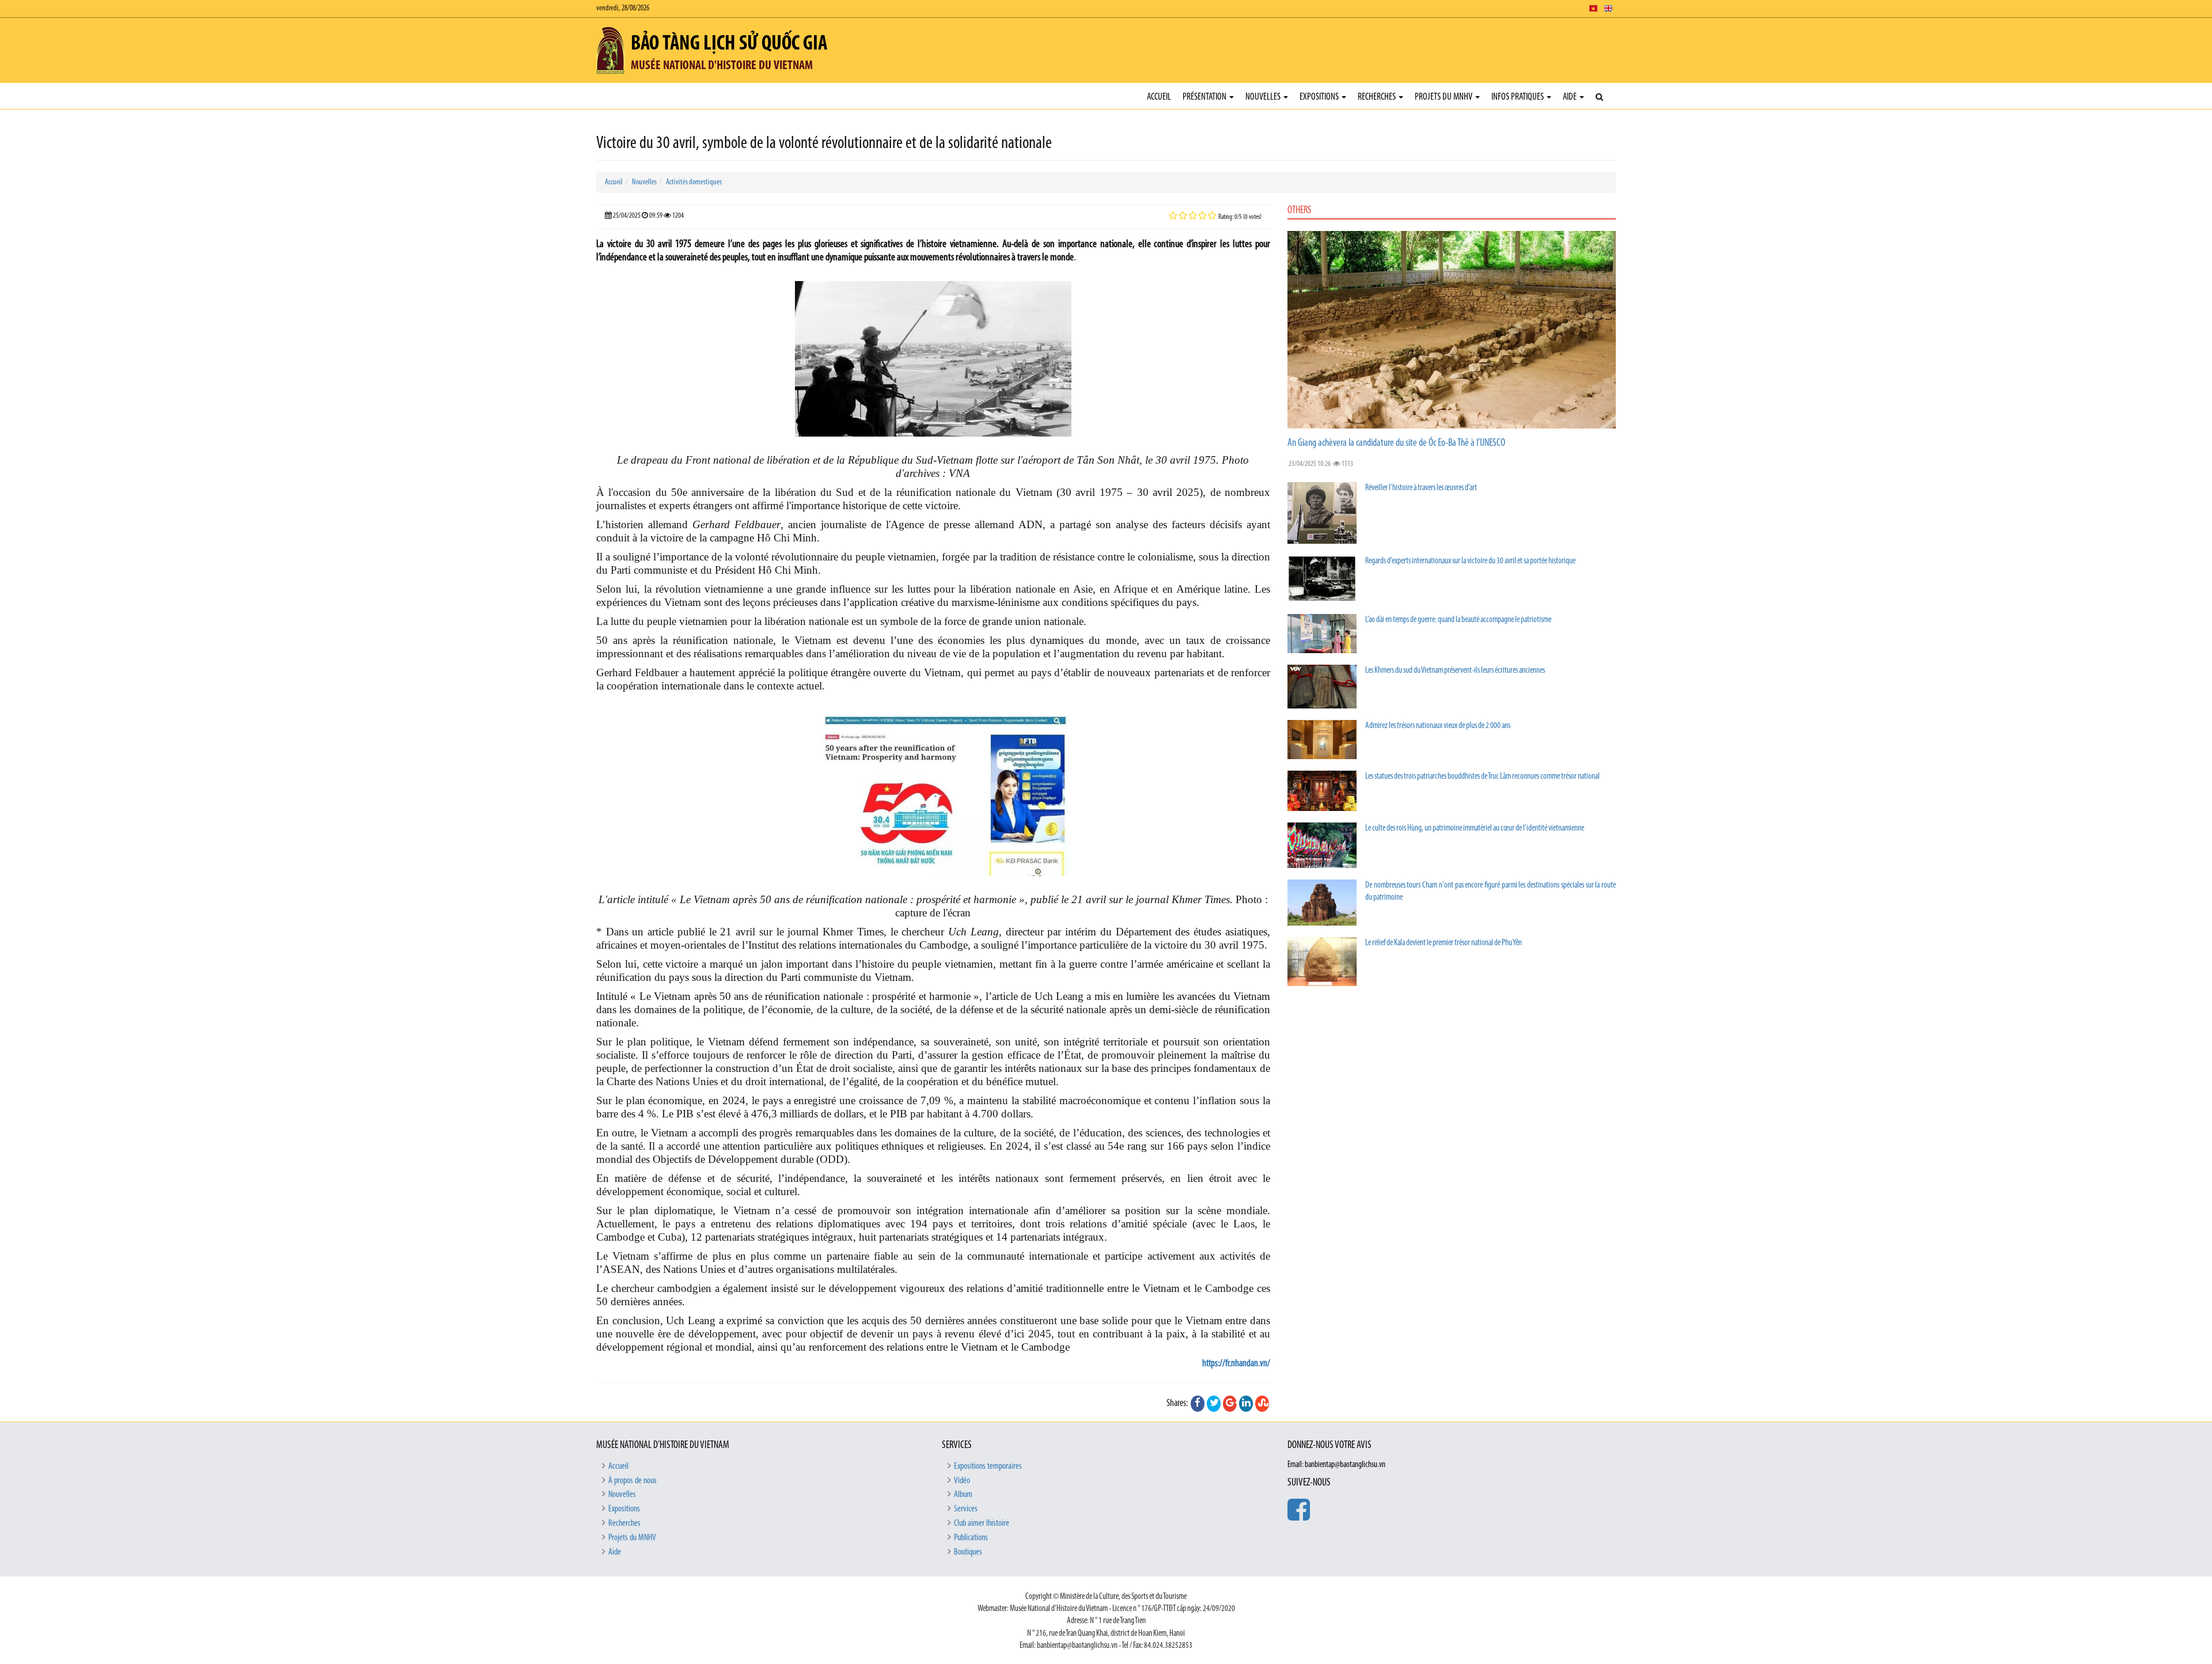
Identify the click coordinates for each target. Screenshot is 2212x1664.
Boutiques (968, 1552)
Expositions (1320, 97)
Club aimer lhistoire (982, 1523)
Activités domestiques (694, 182)
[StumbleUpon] (1262, 1404)
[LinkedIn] (1246, 1404)
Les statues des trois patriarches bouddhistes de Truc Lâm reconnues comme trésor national (1482, 777)
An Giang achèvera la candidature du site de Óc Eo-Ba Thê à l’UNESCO (1396, 444)
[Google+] (1230, 1404)
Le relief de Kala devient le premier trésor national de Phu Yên (1444, 943)
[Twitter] (1214, 1404)
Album (963, 1495)
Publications (971, 1538)
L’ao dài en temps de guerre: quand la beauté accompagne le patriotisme (1458, 620)
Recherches (1378, 97)
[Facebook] (1198, 1404)
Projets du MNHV (1444, 97)
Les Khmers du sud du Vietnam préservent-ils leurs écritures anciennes (1455, 671)
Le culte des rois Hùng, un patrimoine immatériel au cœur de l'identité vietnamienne (1475, 829)
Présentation (1205, 97)
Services (966, 1509)
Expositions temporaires (988, 1466)
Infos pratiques (1518, 97)
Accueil (1159, 97)
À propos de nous (632, 1481)
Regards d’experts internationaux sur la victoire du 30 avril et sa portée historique (1470, 561)
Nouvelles (1264, 97)
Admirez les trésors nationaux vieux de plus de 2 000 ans (1438, 726)
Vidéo (962, 1481)
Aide (1571, 97)
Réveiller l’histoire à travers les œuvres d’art (1421, 488)
